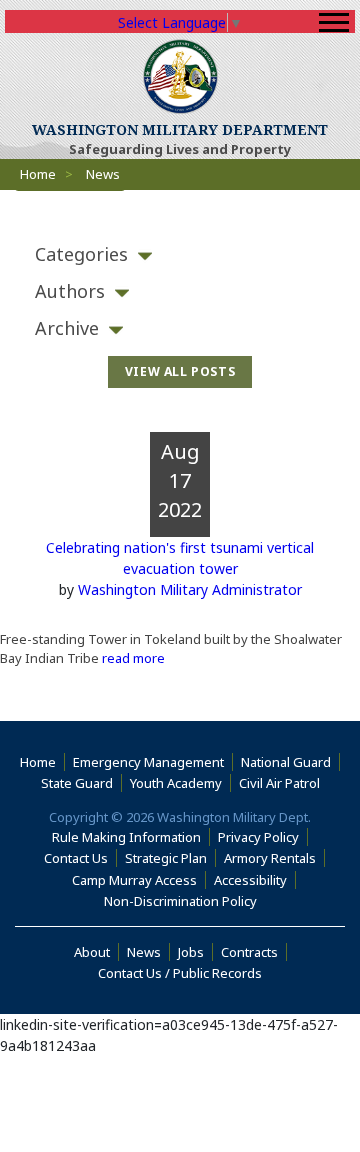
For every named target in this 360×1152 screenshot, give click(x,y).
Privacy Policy (258, 837)
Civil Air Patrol (283, 783)
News (144, 952)
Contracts (249, 952)
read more (132, 658)
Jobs (191, 952)
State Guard (77, 783)
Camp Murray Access (139, 880)
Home (38, 174)
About (96, 952)
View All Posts (180, 371)
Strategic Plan (166, 858)
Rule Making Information (126, 837)
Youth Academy (176, 783)
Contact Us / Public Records (180, 973)
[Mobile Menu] (334, 22)
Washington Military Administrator (190, 589)
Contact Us (76, 858)
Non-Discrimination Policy (184, 901)
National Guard (286, 762)
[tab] (180, 254)
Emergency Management (148, 762)
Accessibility (255, 880)
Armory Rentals (270, 858)
